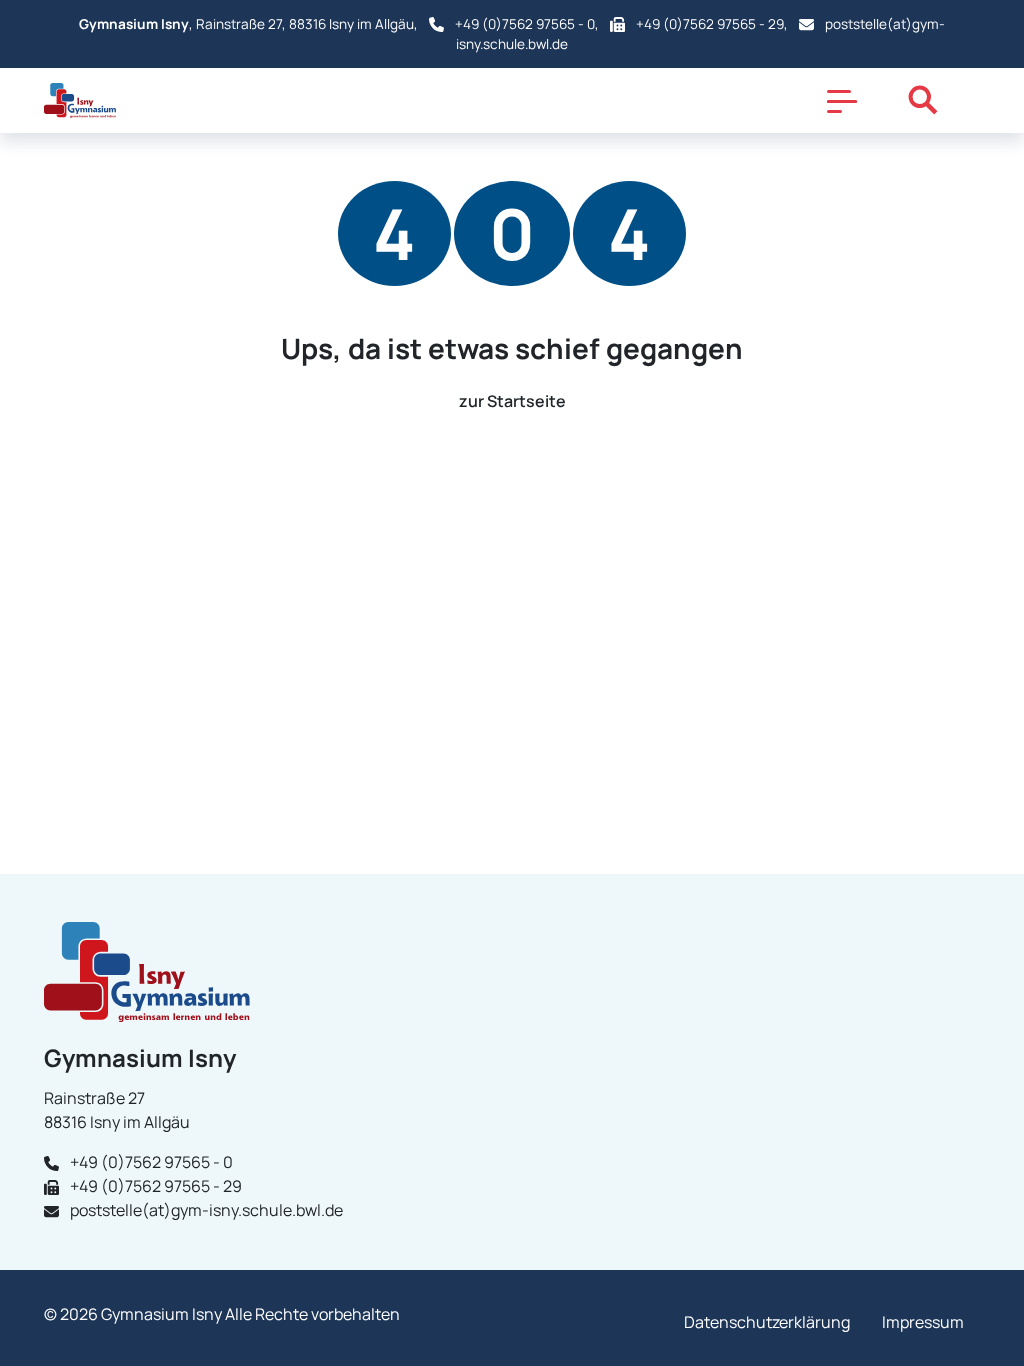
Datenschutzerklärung (767, 1322)
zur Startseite (512, 401)
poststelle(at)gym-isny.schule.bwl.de (206, 1210)
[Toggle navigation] (842, 100)
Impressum (923, 1322)
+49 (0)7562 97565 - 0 (525, 24)
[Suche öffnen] (923, 100)
